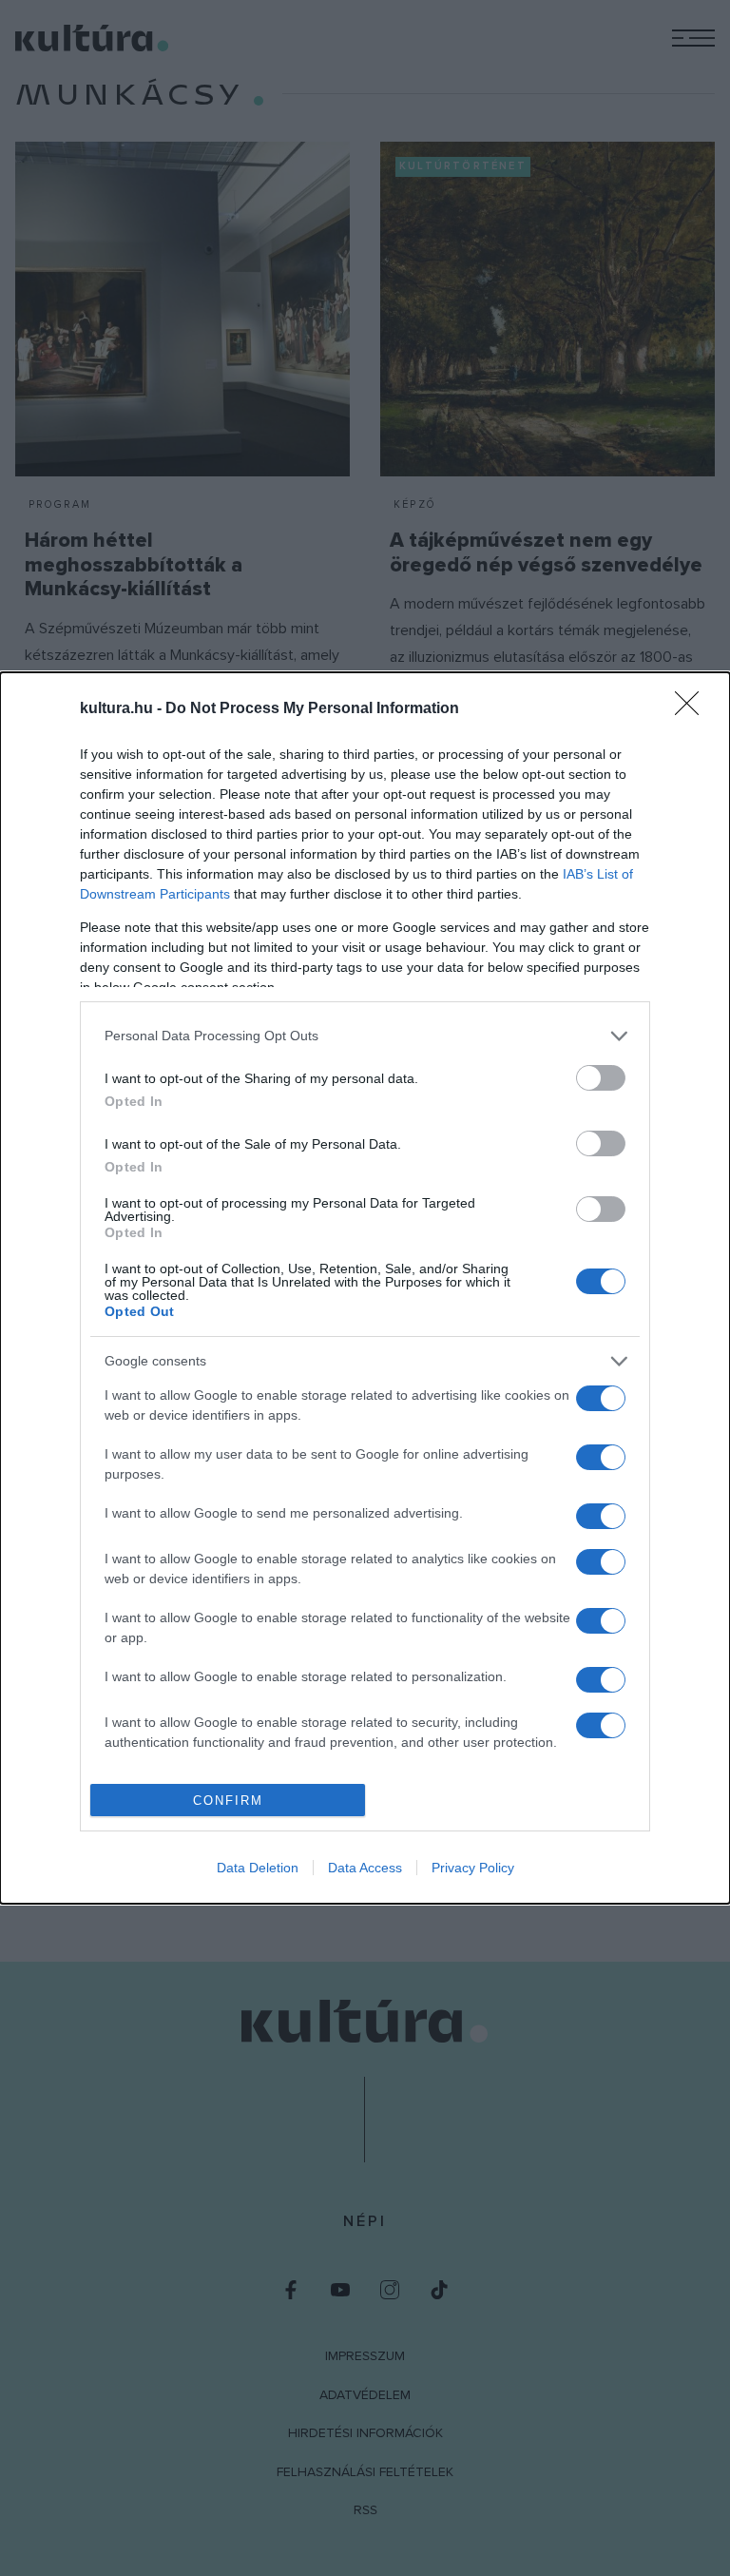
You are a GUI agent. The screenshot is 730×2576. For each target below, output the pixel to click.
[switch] (601, 1078)
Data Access (365, 1868)
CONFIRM (228, 1801)
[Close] (693, 709)
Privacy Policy (473, 1868)
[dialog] (365, 1288)
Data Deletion (258, 1868)
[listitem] (365, 1036)
